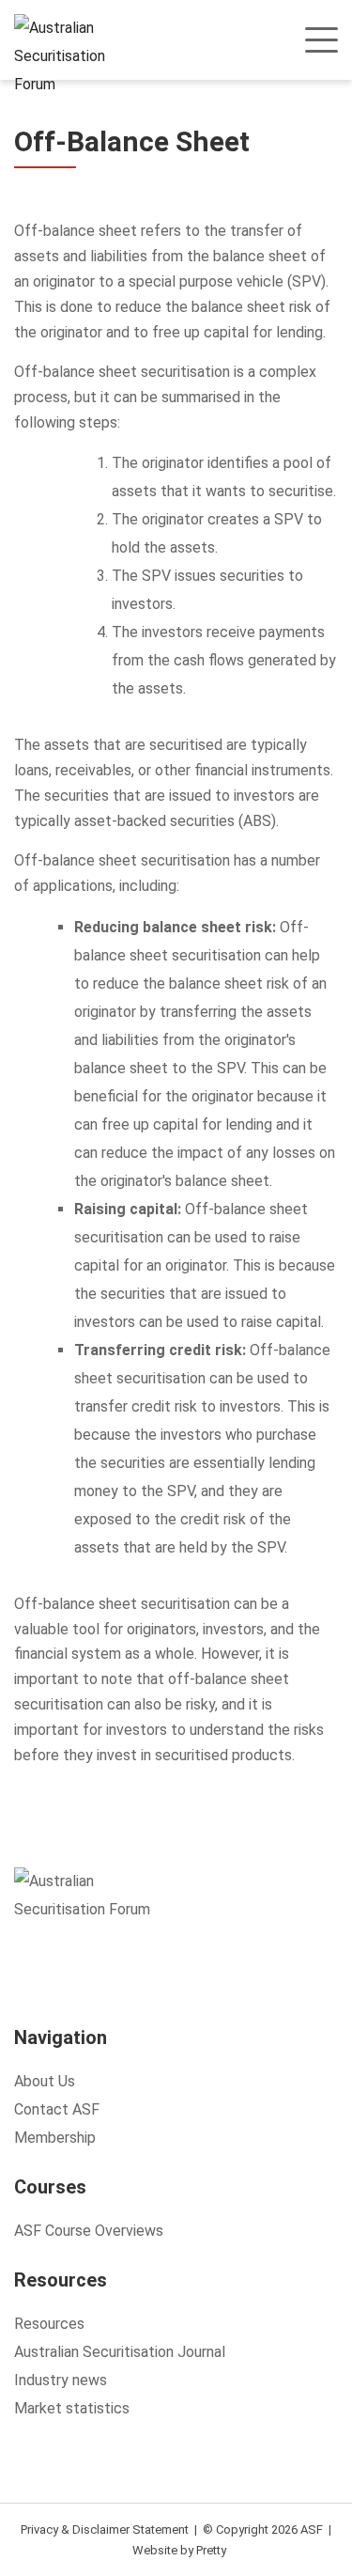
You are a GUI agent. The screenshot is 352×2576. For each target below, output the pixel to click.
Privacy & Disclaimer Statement (105, 2529)
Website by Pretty (179, 2550)
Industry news (61, 2380)
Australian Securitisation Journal (120, 2352)
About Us (45, 2081)
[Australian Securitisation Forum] (73, 56)
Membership (55, 2138)
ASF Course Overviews (89, 2231)
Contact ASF (57, 2109)
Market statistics (72, 2408)
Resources (49, 2324)
